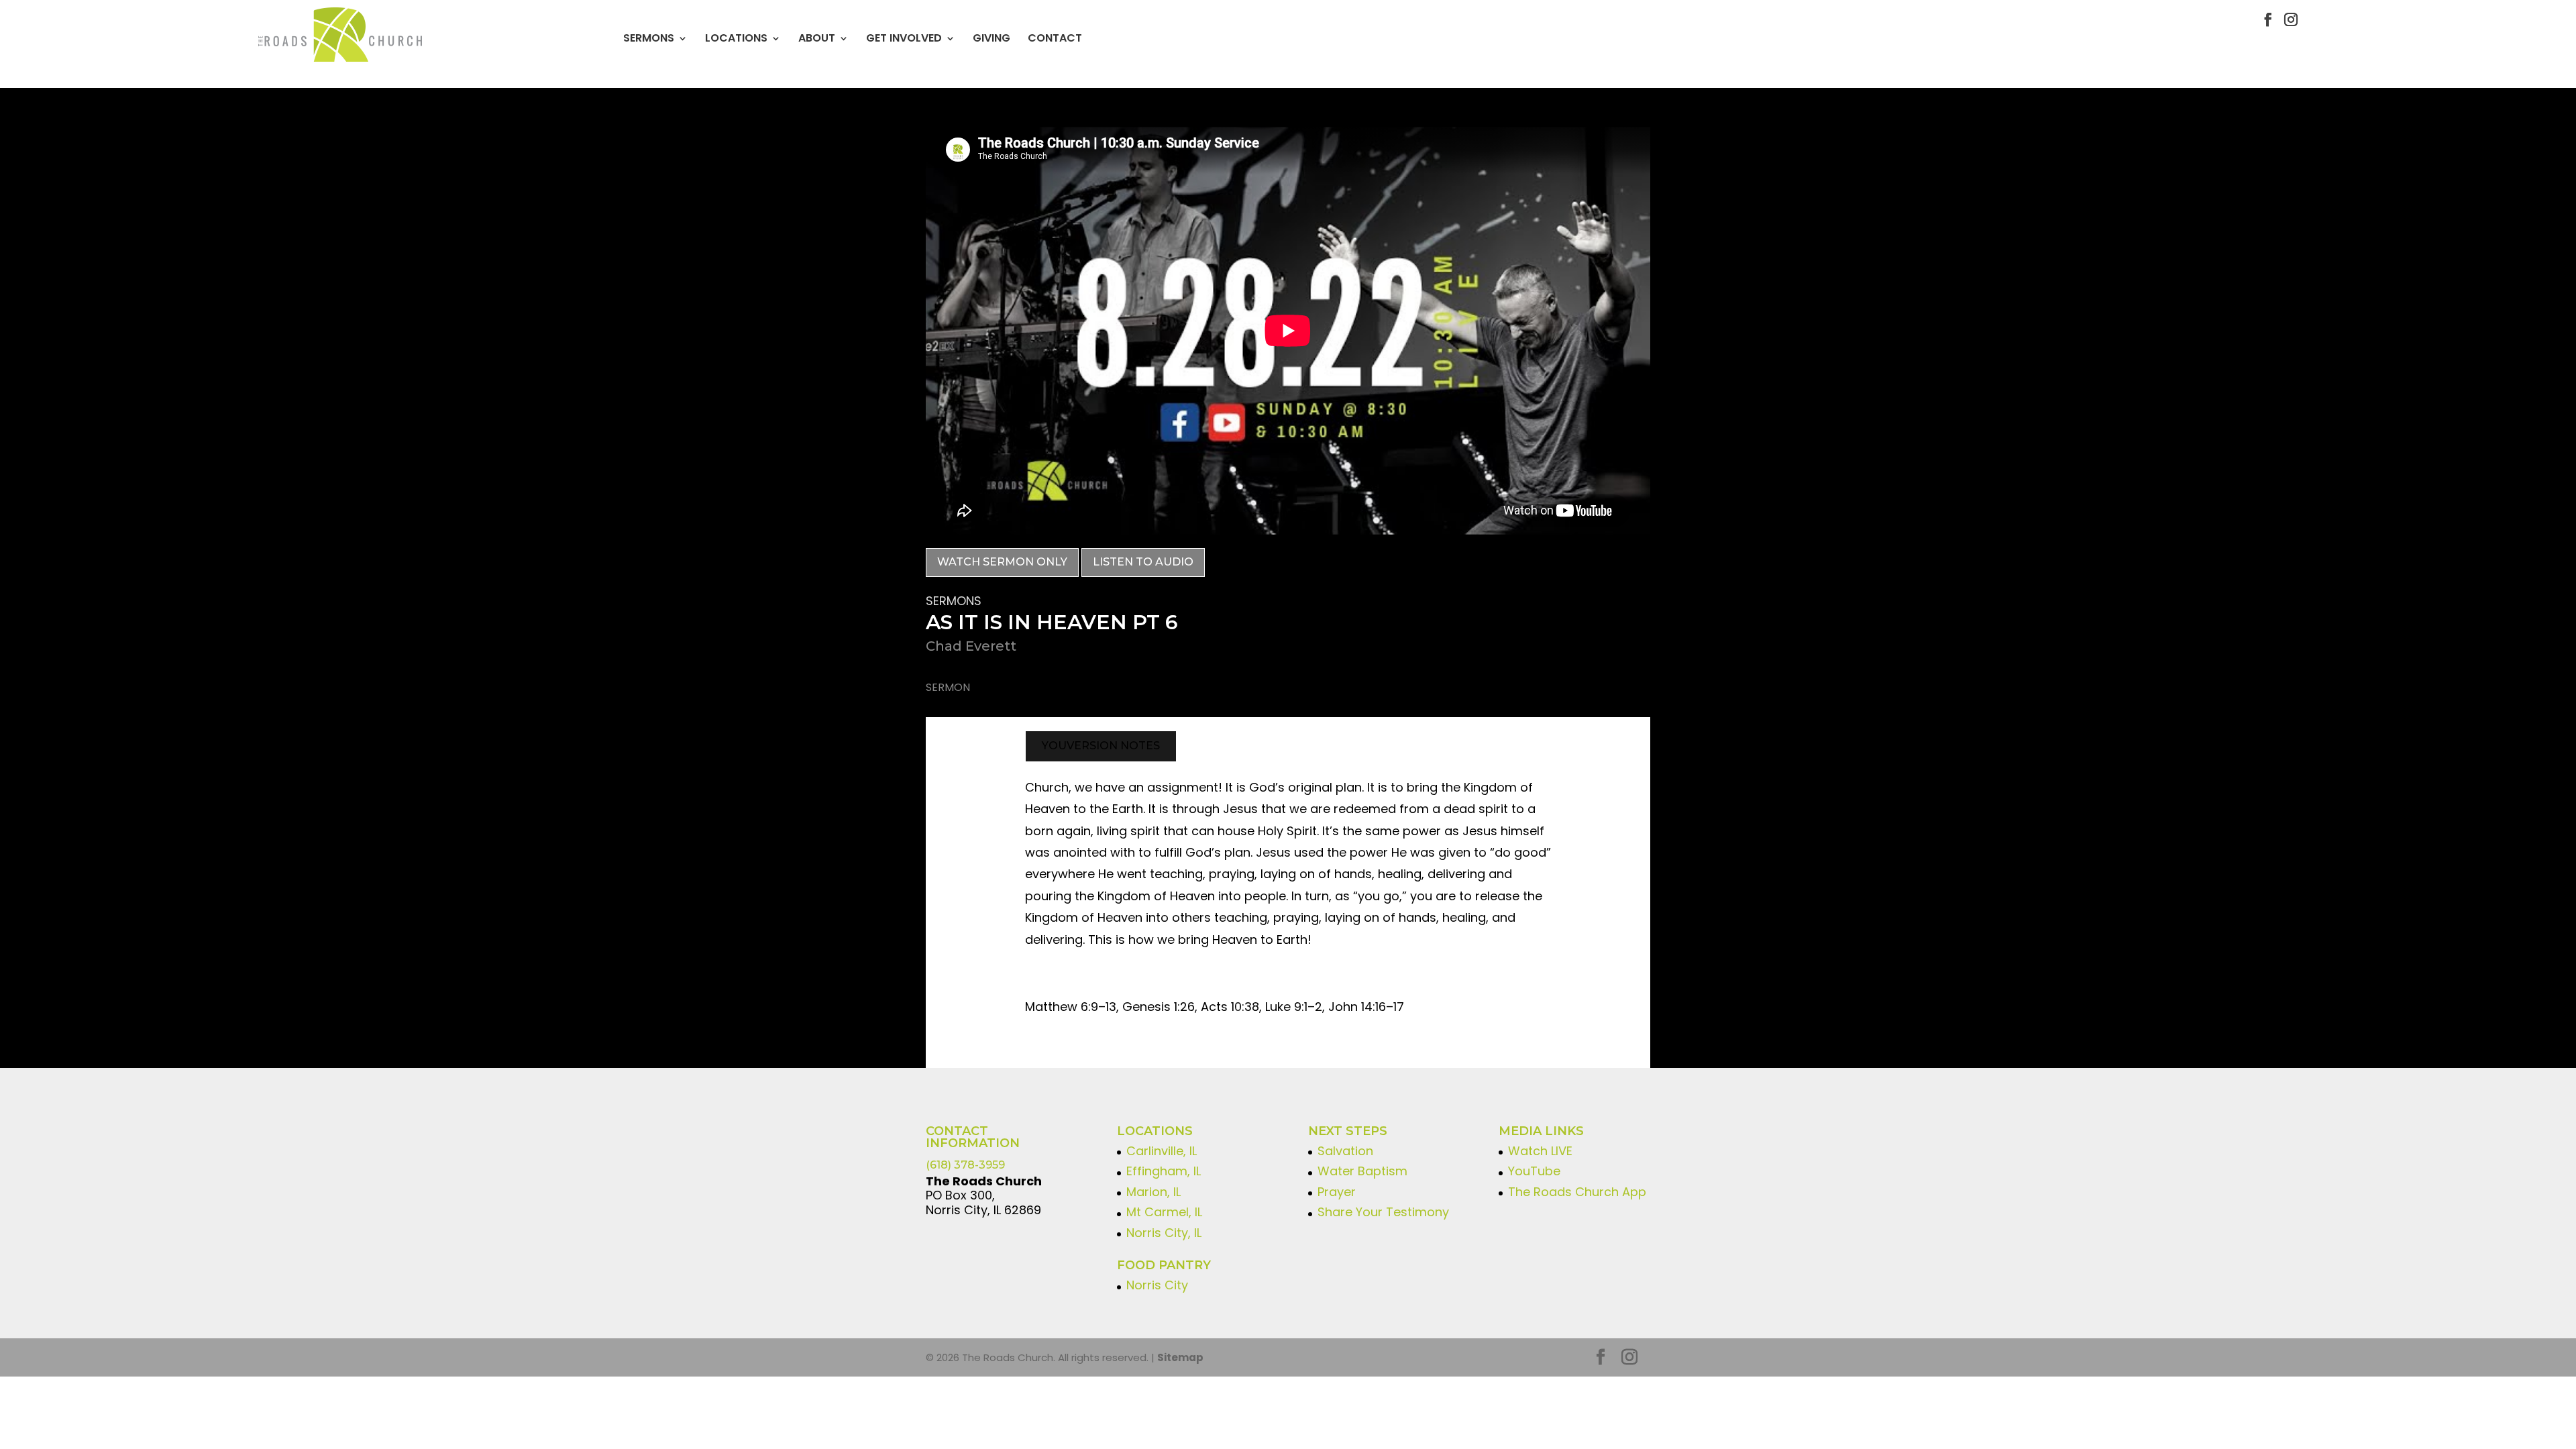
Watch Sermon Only (1002, 562)
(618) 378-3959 (965, 1165)
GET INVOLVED (904, 38)
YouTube (1534, 1171)
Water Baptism (1362, 1171)
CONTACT (1055, 38)
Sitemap (1180, 1357)
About (817, 38)
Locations (736, 38)
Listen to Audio (1143, 562)
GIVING (991, 38)
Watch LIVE (1540, 1151)
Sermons (649, 38)
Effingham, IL (1164, 1171)
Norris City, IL (1164, 1233)
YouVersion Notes (1101, 746)
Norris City (1157, 1285)
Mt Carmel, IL (1164, 1212)
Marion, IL (1153, 1192)
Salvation (1345, 1151)
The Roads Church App (1577, 1192)
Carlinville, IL (1162, 1151)
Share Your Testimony (1383, 1212)
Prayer (1337, 1192)
